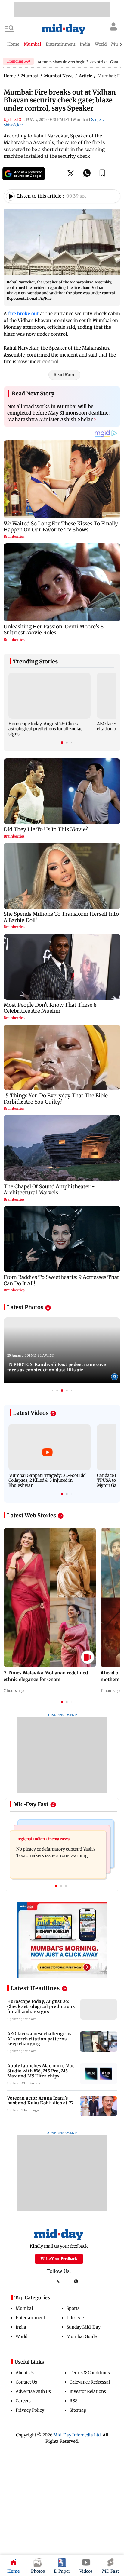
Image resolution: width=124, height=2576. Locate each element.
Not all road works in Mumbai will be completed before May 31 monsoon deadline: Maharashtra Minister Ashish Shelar (58, 413)
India (21, 2327)
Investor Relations (88, 2391)
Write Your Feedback (59, 2259)
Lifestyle (75, 2318)
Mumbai (24, 2308)
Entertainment (30, 2318)
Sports (73, 2308)
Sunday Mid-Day (84, 2327)
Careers (23, 2401)
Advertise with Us (33, 2391)
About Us (25, 2373)
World (22, 2336)
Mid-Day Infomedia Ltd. (77, 2435)
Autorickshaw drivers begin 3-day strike (73, 62)
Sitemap (78, 2410)
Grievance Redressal (90, 2382)
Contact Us (26, 2382)
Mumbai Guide (82, 2336)
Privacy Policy (30, 2410)
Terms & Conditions (90, 2373)
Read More (64, 375)
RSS (73, 2401)
